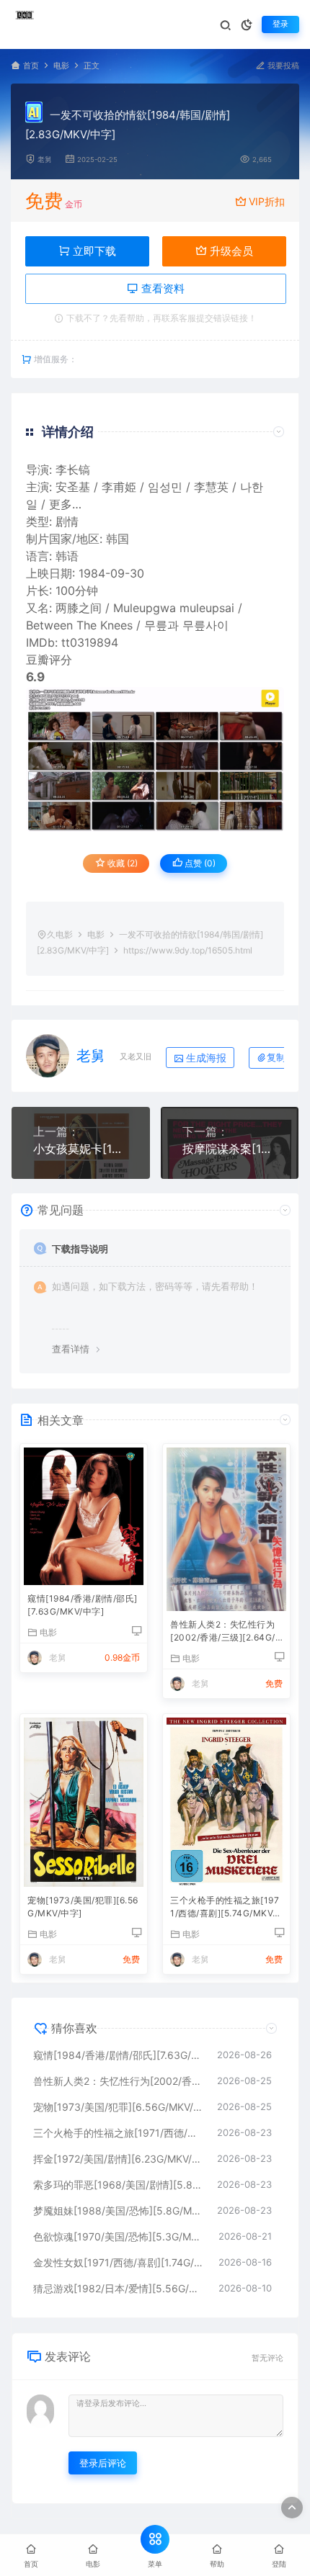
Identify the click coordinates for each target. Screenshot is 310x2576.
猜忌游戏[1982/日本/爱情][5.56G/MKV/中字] (119, 2288)
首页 (31, 66)
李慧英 (211, 487)
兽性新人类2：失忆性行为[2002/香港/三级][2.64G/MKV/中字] (223, 1632)
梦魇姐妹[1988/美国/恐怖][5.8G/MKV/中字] (118, 2211)
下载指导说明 (80, 1249)
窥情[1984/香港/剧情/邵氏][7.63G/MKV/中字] (83, 1605)
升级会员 (230, 251)
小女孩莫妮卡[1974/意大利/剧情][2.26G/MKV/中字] (81, 1149)
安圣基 (73, 487)
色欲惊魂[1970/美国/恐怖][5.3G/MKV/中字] (119, 2236)
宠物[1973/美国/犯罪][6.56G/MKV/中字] (83, 1907)
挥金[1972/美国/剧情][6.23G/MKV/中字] (118, 2159)
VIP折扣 (267, 201)
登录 (280, 24)
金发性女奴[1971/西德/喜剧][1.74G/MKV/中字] (119, 2262)
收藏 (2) (121, 863)
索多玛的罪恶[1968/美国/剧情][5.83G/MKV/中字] (118, 2185)
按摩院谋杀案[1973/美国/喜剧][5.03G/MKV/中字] (230, 1149)
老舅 (45, 160)
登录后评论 (103, 2463)
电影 (61, 66)
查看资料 (161, 288)
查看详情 (71, 1349)
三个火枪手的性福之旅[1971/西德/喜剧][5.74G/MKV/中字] (225, 1908)
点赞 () (199, 863)
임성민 (165, 487)
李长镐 (73, 470)
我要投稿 (282, 66)
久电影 (60, 934)
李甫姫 (119, 487)
